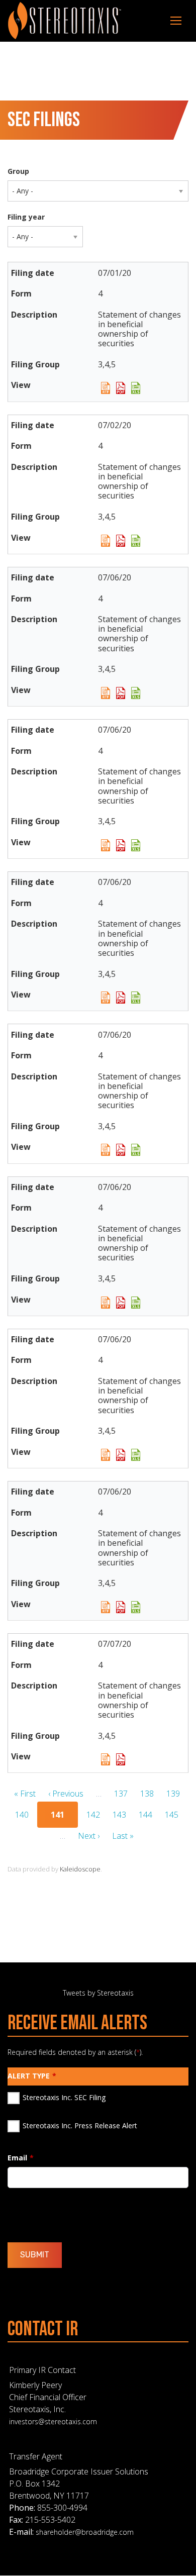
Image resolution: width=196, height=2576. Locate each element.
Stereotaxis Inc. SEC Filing (64, 2097)
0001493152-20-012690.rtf (106, 1607)
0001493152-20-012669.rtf (106, 998)
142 (93, 1815)
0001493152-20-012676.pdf (121, 1150)
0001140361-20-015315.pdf (121, 388)
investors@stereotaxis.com (53, 2421)
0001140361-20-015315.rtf (106, 388)
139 (173, 1794)
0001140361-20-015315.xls (136, 388)
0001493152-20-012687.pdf (121, 1455)
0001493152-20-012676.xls (136, 1150)
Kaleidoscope (80, 1869)
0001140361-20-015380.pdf (121, 541)
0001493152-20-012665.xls (136, 693)
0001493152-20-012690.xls (136, 1607)
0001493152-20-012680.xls (136, 1303)
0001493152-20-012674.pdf (121, 845)
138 (147, 1794)
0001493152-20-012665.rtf (106, 693)
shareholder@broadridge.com (85, 2532)
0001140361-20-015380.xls (136, 541)
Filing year (26, 217)
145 (172, 1815)
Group (18, 171)
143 (119, 1815)
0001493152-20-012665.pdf (121, 693)
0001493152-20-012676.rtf (106, 1150)
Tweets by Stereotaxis (98, 1993)
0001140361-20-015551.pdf (121, 1759)
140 (22, 1815)
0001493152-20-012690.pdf (121, 1607)
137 (121, 1794)
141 (61, 1816)
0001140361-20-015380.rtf (106, 541)
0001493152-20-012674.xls (136, 845)
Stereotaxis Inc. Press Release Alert (80, 2125)
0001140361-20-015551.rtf (106, 1759)
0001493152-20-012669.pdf (121, 998)
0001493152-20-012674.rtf (106, 845)
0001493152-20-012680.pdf (121, 1303)
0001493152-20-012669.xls (136, 998)
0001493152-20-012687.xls (136, 1455)
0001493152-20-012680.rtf (106, 1303)
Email (17, 2158)
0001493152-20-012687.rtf (106, 1455)
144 (145, 1815)
